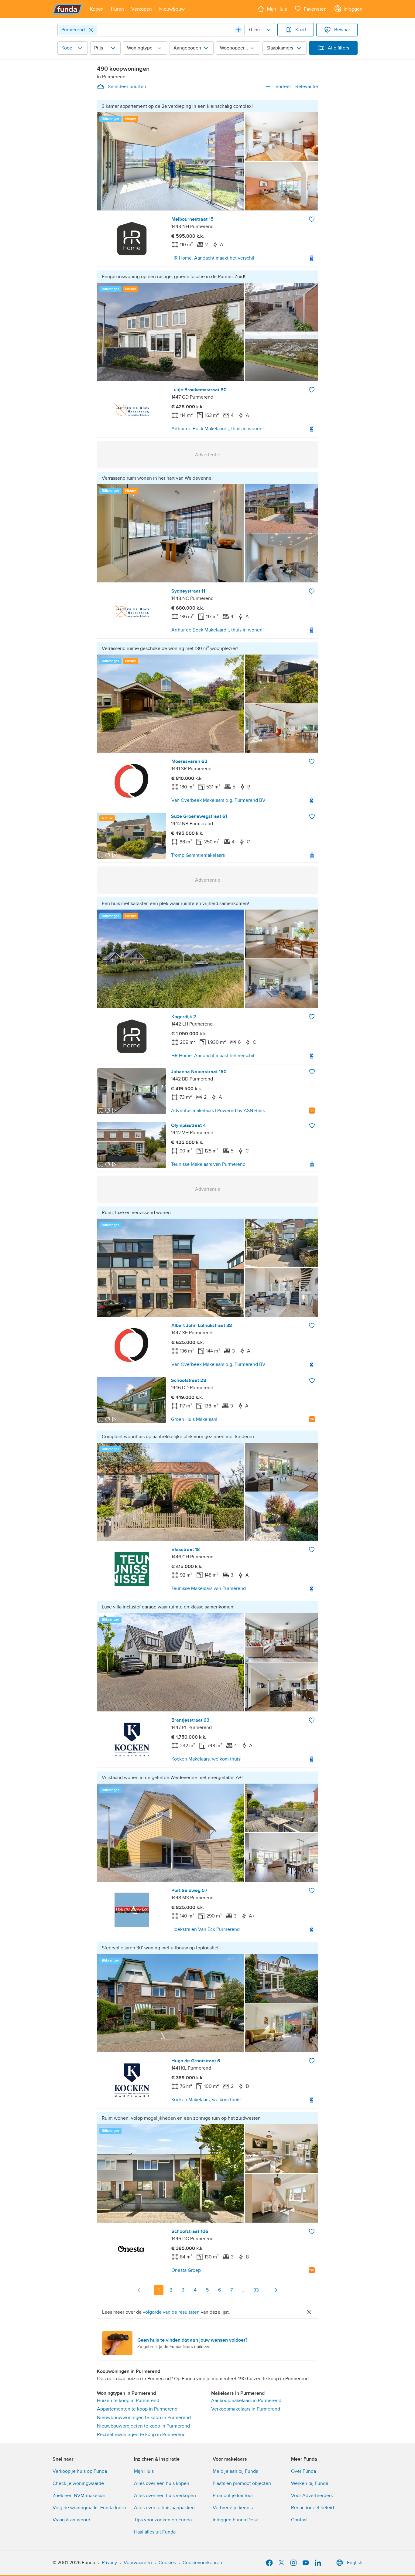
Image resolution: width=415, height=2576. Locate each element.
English (355, 2563)
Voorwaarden (138, 2563)
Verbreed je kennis (233, 2508)
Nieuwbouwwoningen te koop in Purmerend (144, 2418)
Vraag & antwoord (71, 2520)
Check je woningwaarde (78, 2483)
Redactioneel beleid (312, 2508)
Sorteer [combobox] (297, 87)
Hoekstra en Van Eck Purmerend (206, 1929)
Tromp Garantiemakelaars (198, 855)
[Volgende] (276, 2290)
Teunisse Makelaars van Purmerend (208, 1164)
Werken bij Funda (310, 2483)
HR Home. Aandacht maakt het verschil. (213, 258)
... (244, 2290)
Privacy (109, 2563)
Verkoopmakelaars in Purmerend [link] (246, 2409)
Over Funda (304, 2471)
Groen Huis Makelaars (194, 1419)
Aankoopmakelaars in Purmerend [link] (246, 2401)
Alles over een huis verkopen (165, 2496)
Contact (299, 2520)
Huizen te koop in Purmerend (128, 2401)
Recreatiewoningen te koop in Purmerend (141, 2435)
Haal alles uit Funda (155, 2532)
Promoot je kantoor (233, 2496)
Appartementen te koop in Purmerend (137, 2409)
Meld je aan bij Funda (235, 2471)
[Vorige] (139, 2290)
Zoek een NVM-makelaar (79, 2496)
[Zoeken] (238, 30)
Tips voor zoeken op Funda (163, 2520)
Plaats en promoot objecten (242, 2483)
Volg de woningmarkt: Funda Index (90, 2508)
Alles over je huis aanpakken (164, 2508)
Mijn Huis (144, 2471)
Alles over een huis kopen (162, 2483)
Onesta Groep (186, 2270)
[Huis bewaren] (312, 219)
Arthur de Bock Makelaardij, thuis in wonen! (218, 429)
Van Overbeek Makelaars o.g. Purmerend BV (218, 800)
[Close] (91, 30)
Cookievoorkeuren (202, 2563)
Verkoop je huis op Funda (80, 2471)
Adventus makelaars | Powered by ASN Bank (218, 1111)
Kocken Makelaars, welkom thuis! (206, 1759)
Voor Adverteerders (312, 2496)
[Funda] (68, 9)
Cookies (167, 2563)
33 (256, 2290)
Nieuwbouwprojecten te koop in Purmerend (143, 2426)
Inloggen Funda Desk (235, 2520)
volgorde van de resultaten (171, 2312)
